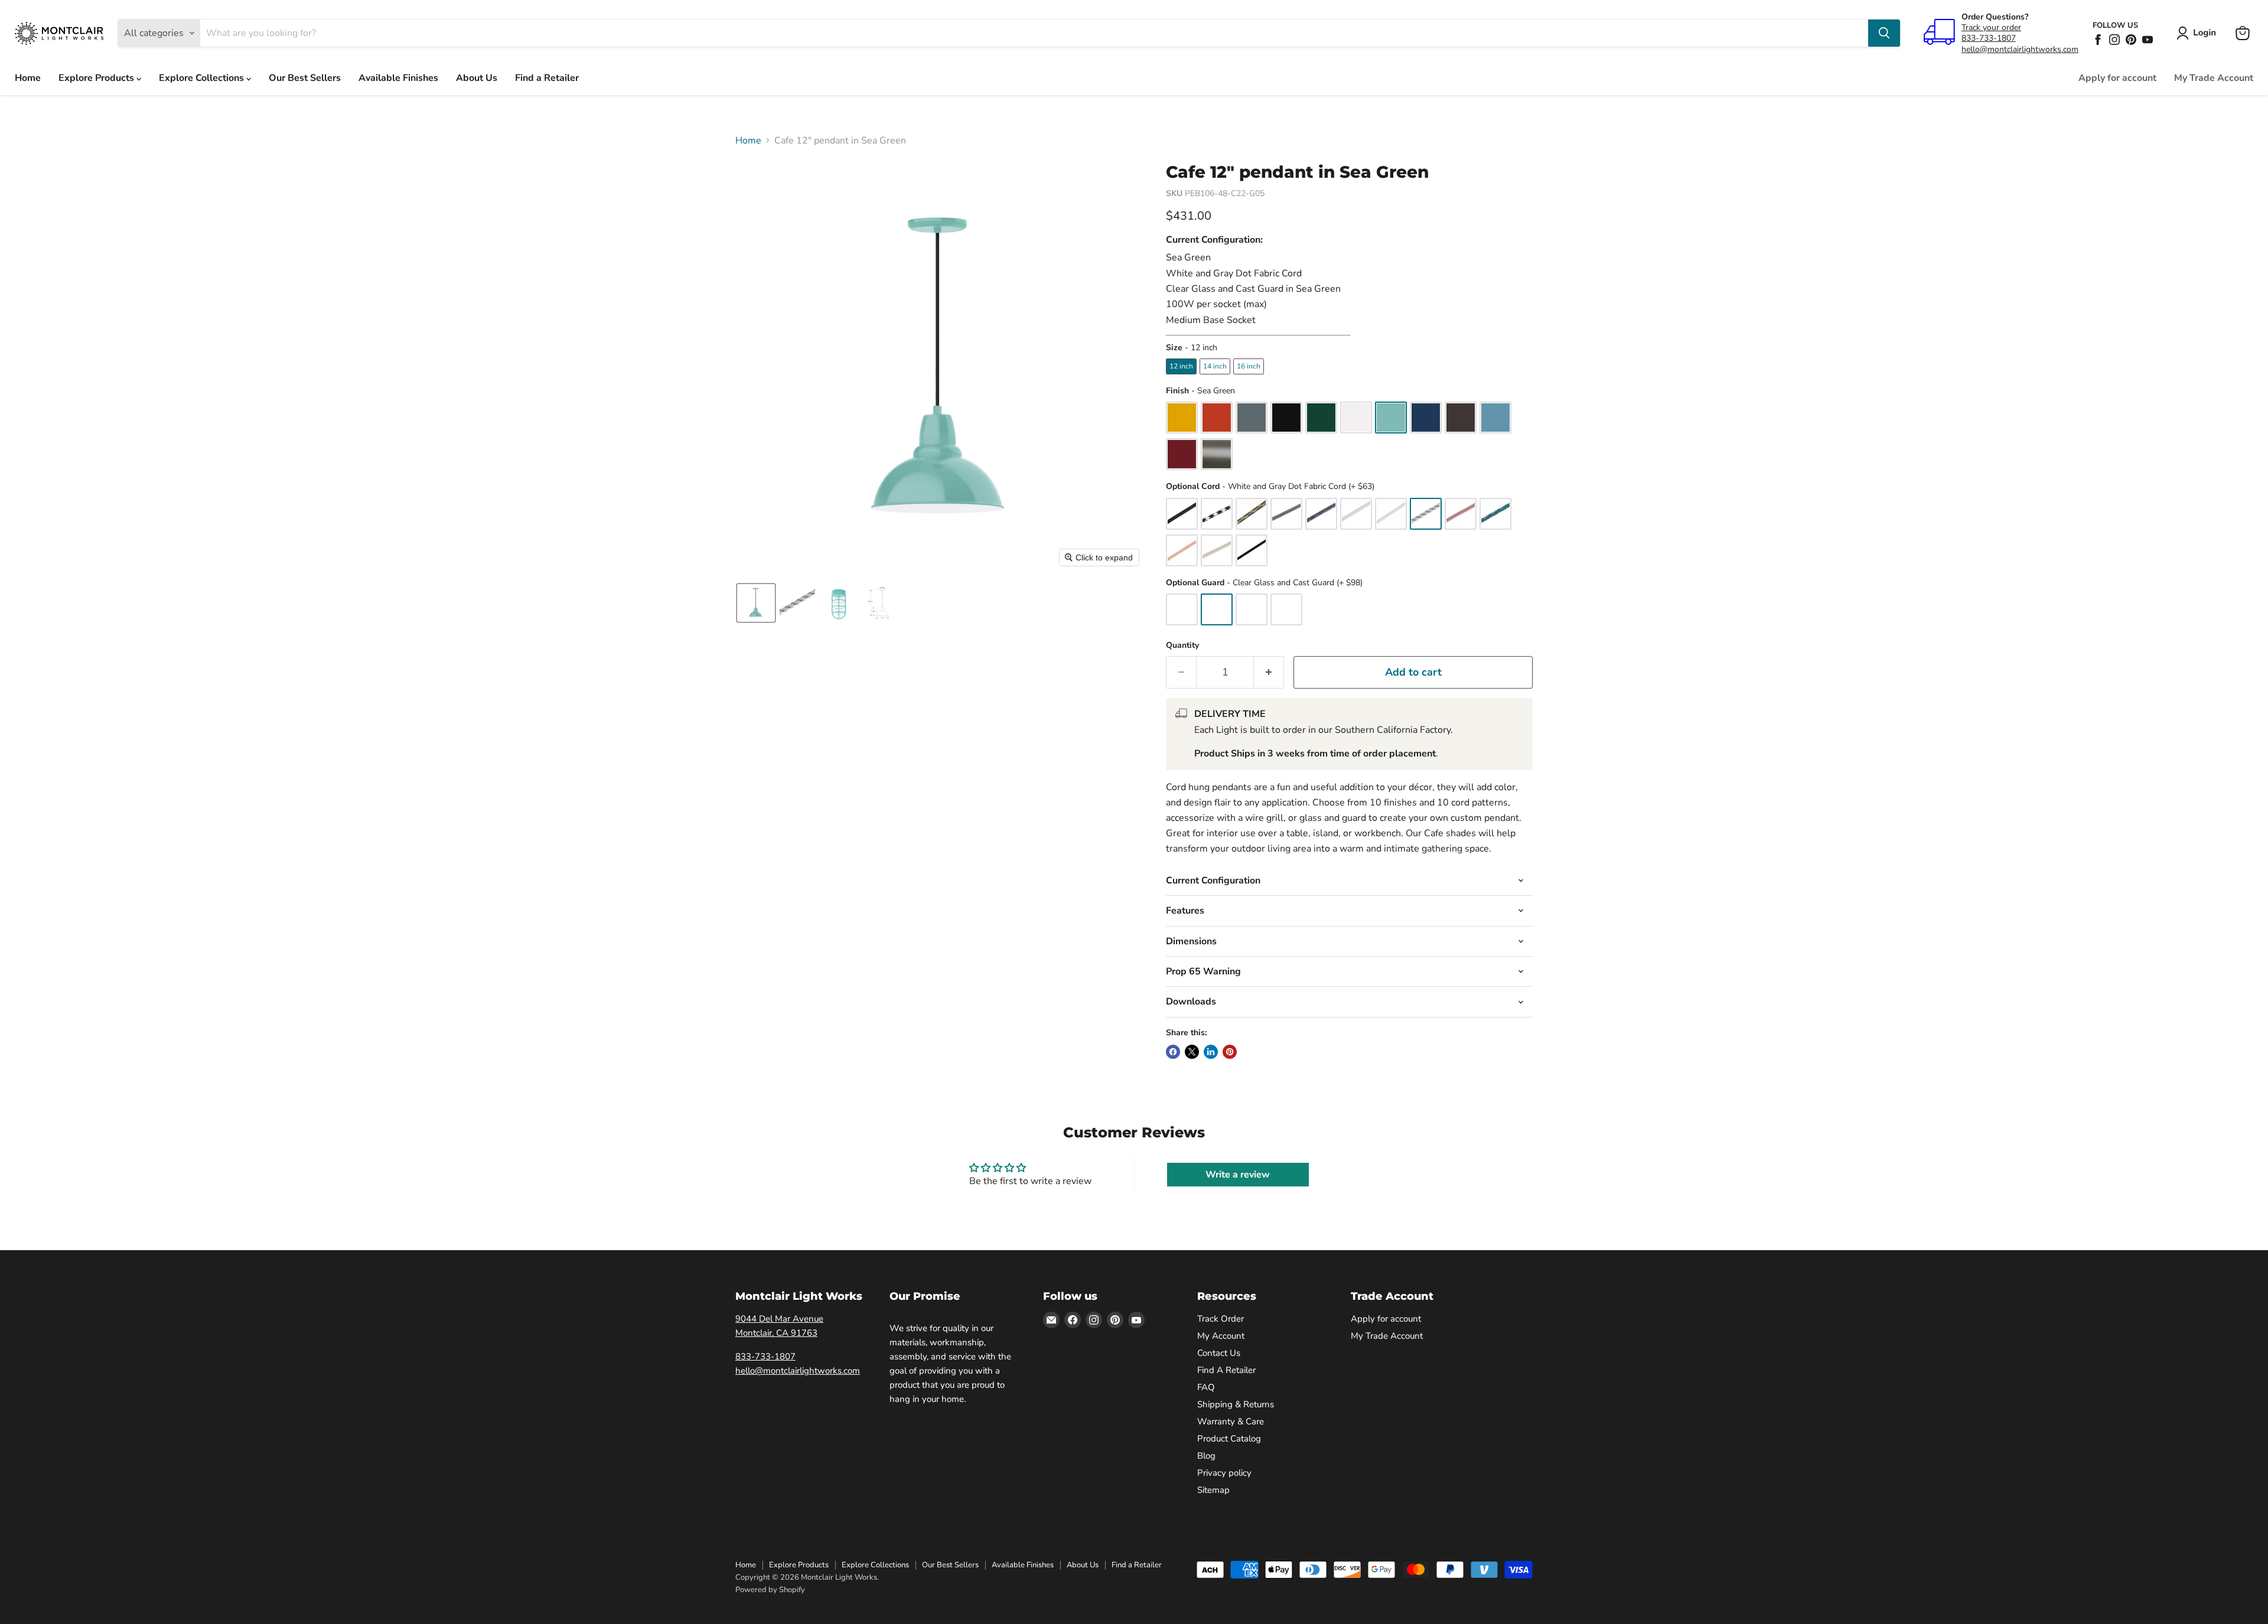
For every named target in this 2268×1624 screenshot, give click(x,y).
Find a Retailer (547, 78)
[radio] (1181, 366)
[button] (2199, 33)
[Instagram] (2114, 40)
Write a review (1238, 1175)
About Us (477, 78)
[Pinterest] (2131, 40)
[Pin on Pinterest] (1230, 1052)
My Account (1221, 1336)
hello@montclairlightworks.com (2020, 49)
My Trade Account (2214, 78)
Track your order (1991, 27)
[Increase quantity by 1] (1269, 672)
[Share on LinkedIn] (1211, 1052)
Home (28, 78)
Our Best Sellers (305, 78)
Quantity (1182, 645)
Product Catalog (1229, 1439)
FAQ (1206, 1387)
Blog (1206, 1456)
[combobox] (1034, 33)
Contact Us (1219, 1353)
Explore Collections (203, 78)
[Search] (1884, 33)
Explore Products (97, 78)
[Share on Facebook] (1173, 1052)
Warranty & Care (1231, 1421)
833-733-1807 (1989, 38)
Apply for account (2117, 78)
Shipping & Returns (1236, 1404)
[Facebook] (2098, 40)
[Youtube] (2148, 40)
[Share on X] (1192, 1052)
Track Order (1221, 1319)
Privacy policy (1224, 1473)
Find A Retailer (1226, 1370)
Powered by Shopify (770, 1590)
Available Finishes (398, 78)
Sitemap (1213, 1490)
